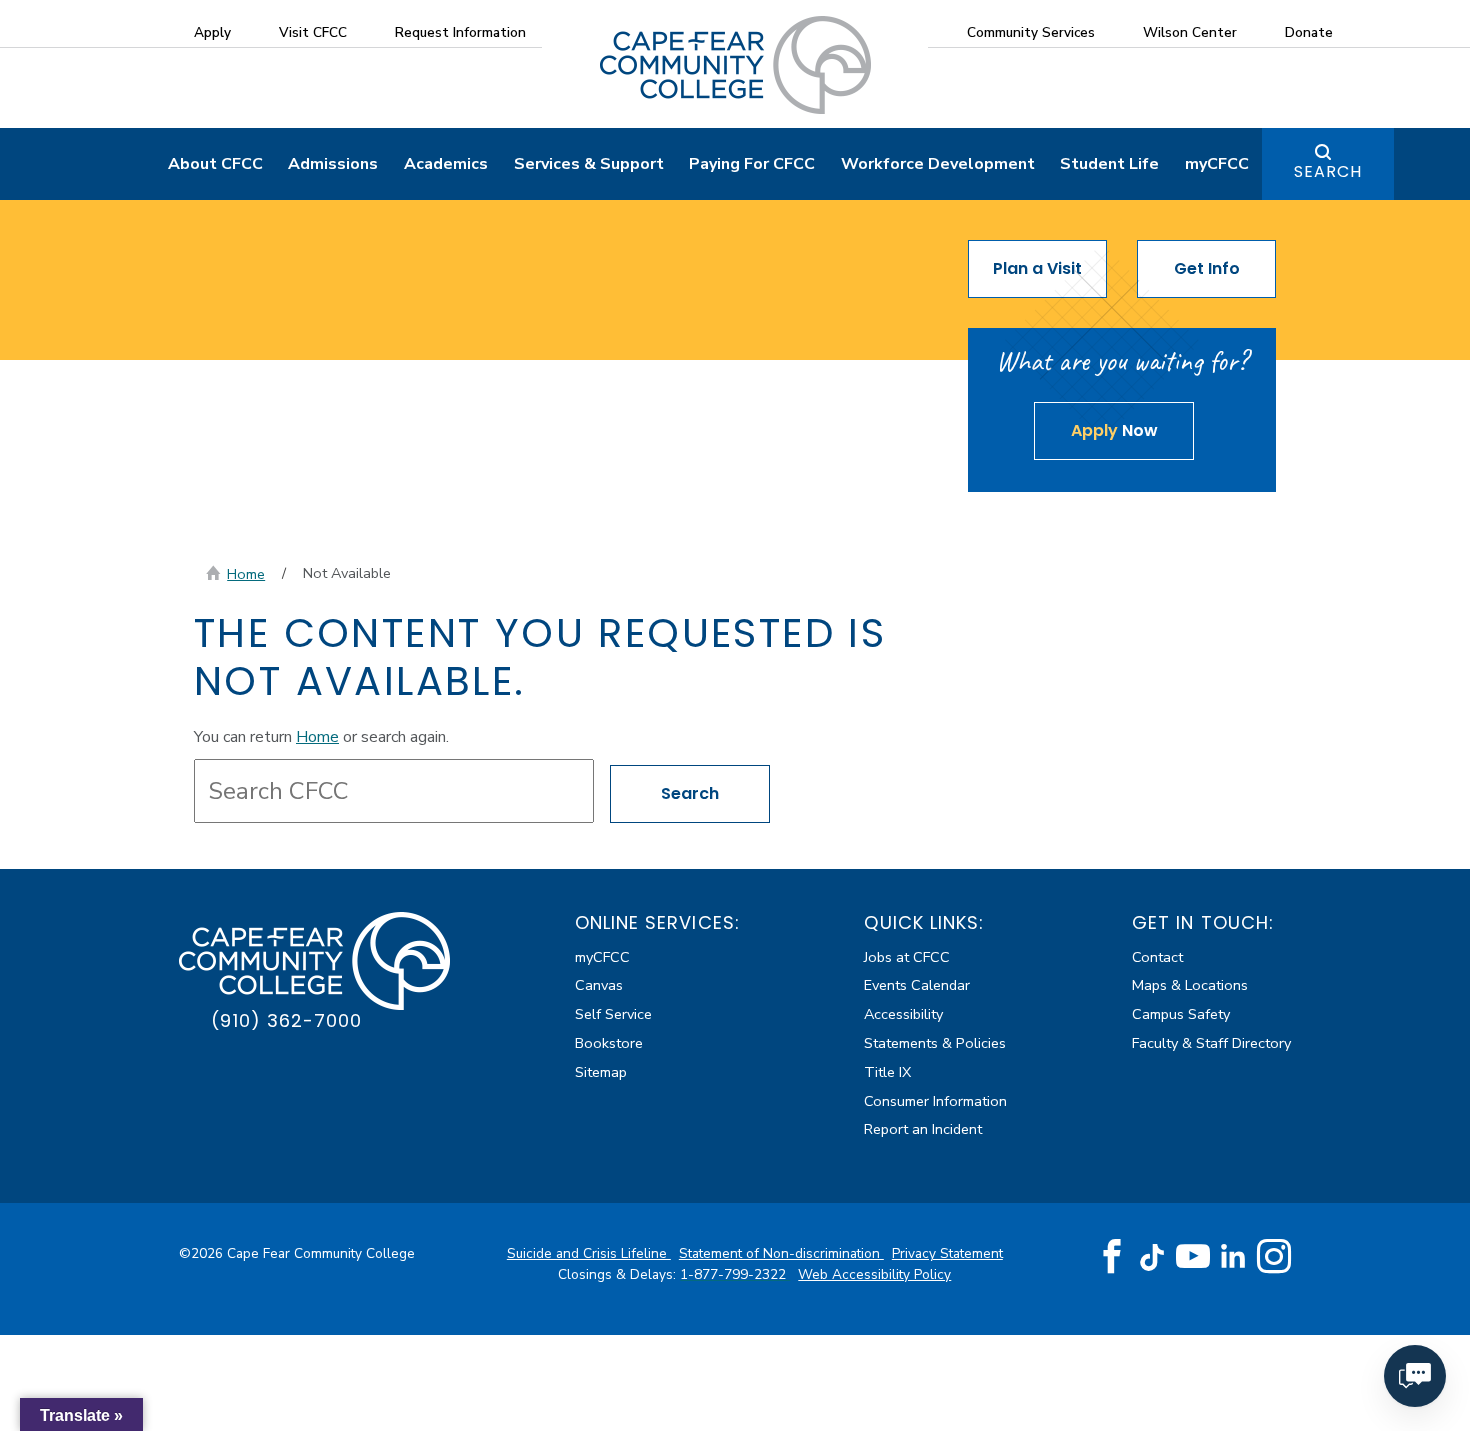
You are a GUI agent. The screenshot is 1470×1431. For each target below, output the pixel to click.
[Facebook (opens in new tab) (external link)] (1112, 1257)
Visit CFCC (313, 32)
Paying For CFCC (752, 164)
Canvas (599, 985)
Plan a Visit (1037, 268)
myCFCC (1217, 164)
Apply (212, 32)
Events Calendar (917, 985)
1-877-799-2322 (735, 1274)
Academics (446, 164)
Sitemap (601, 1072)
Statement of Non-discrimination (781, 1253)
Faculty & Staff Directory (1211, 1043)
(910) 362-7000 (286, 1020)
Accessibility (903, 1014)
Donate (1309, 32)
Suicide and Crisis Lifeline (589, 1253)
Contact (1157, 957)
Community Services (1031, 32)
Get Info (1207, 268)
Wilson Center (1190, 32)
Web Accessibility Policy (874, 1274)
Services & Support (589, 164)
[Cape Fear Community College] (735, 64)
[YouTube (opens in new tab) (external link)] (1193, 1257)
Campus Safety (1181, 1014)
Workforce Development (938, 164)
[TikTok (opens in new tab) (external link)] (1152, 1256)
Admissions (333, 164)
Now (1114, 430)
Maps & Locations (1190, 985)
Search (1328, 171)
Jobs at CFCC (907, 957)
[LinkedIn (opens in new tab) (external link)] (1233, 1256)
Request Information (460, 32)
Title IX (887, 1072)
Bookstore (609, 1043)
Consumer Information (935, 1101)
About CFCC (215, 164)
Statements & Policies (935, 1043)
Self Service (613, 1014)
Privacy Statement (947, 1253)
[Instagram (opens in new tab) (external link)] (1274, 1257)
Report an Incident (923, 1129)
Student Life (1109, 164)
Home (246, 574)
